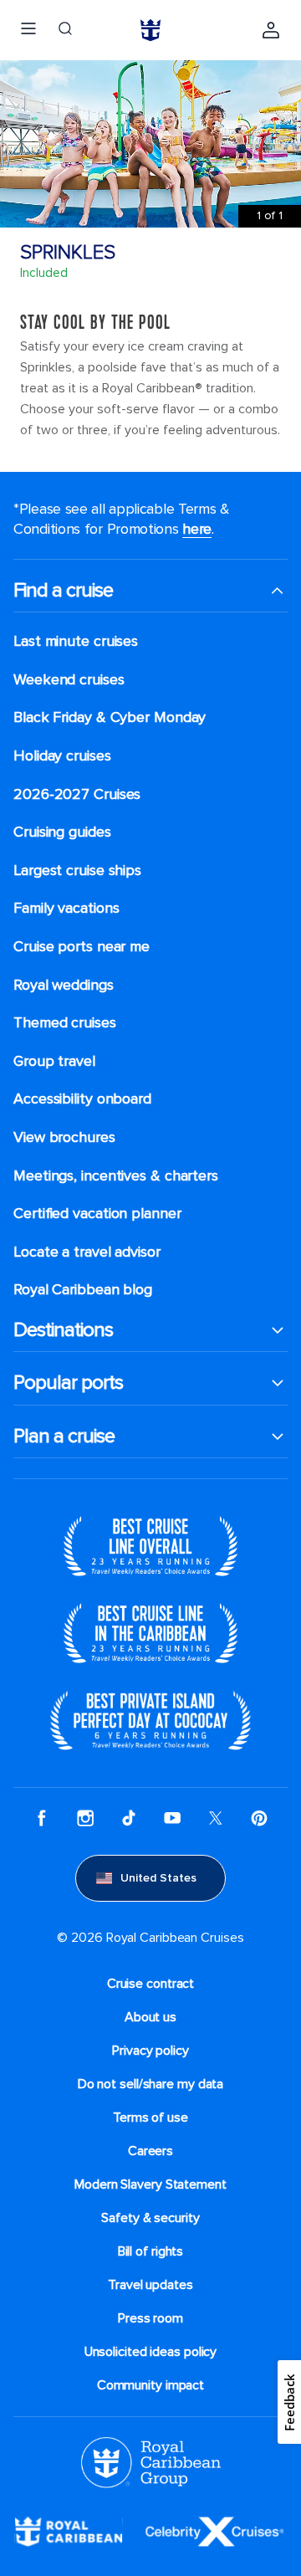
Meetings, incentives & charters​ (116, 1176)
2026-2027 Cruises (77, 794)
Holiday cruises (62, 756)
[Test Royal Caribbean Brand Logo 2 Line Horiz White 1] (69, 2531)
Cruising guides (62, 832)
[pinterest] (259, 1818)
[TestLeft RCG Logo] (151, 2461)
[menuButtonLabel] (28, 30)
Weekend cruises (69, 680)
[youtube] (172, 1818)
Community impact (150, 2385)
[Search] (65, 30)
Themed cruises (65, 1023)
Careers (150, 2151)
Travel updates (150, 2285)
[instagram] (85, 1818)
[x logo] (216, 1818)
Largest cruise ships (77, 871)
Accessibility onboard (82, 1099)
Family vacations (66, 908)
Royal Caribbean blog (83, 1290)
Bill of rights (151, 2251)
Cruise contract (151, 1984)
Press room (150, 2318)
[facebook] (42, 1818)
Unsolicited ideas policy (151, 2352)
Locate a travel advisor (87, 1252)
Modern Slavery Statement (150, 2184)
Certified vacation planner (97, 1214)
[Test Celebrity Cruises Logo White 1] (214, 2531)
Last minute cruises (76, 641)
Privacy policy (150, 2051)
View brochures (64, 1137)
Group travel (54, 1061)
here (197, 529)
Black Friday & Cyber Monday (110, 717)
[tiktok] (129, 1818)
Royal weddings (64, 985)
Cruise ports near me (82, 947)
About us (150, 2017)
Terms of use (150, 2118)
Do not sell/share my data (151, 2084)
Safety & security (150, 2218)
